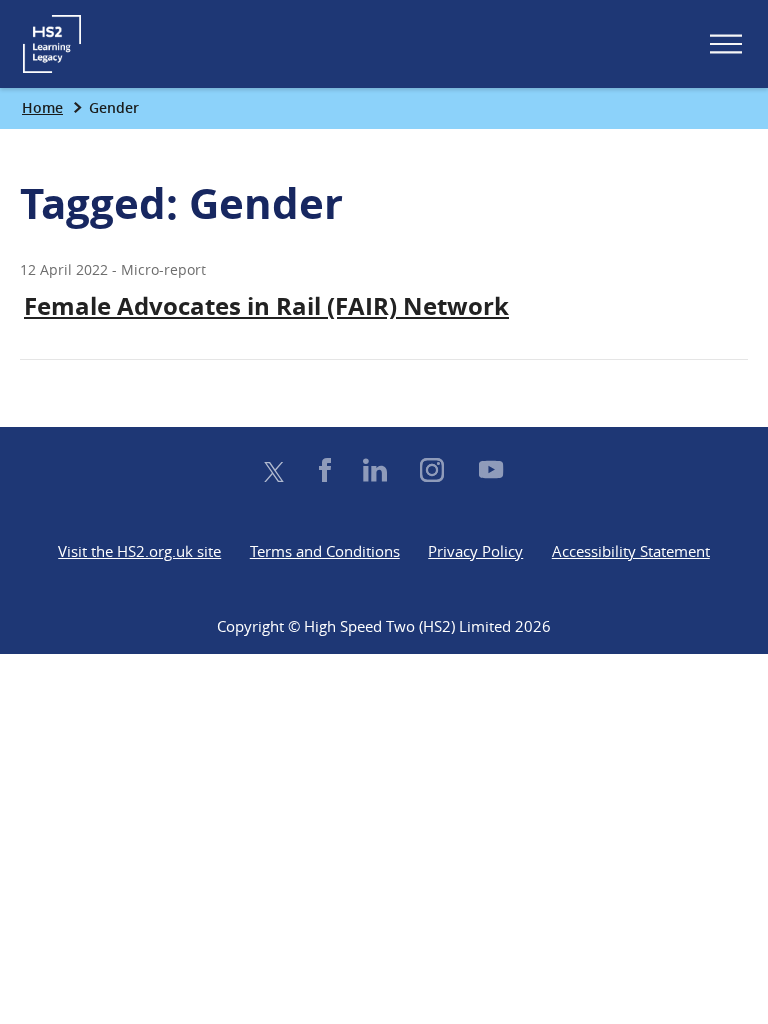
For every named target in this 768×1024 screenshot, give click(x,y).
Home (42, 107)
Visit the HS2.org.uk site (139, 551)
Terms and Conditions (325, 551)
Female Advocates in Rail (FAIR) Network (266, 306)
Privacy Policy (475, 551)
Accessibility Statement (631, 551)
